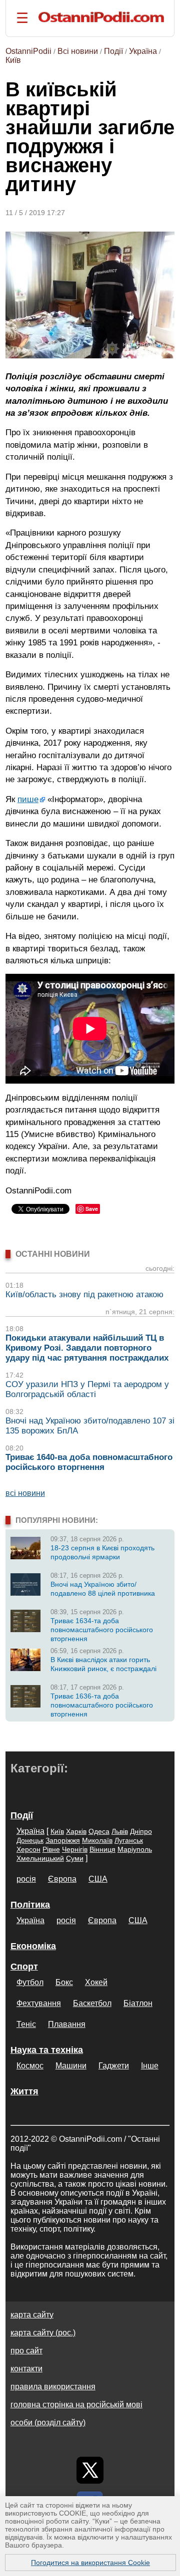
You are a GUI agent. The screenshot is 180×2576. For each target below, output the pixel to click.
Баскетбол (92, 2003)
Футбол (30, 1982)
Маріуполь (135, 1849)
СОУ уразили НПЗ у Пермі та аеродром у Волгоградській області (87, 1389)
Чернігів (75, 1849)
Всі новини (78, 51)
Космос (30, 2066)
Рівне (51, 1849)
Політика (30, 1905)
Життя (24, 2091)
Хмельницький (40, 1858)
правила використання (53, 2387)
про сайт (26, 2351)
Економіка (33, 1946)
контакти (26, 2369)
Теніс (26, 2024)
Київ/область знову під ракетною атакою (84, 1294)
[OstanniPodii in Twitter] (90, 2470)
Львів (120, 1831)
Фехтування (39, 2003)
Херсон (28, 1849)
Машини (71, 2066)
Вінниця (102, 1849)
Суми (75, 1858)
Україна (143, 51)
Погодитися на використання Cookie (90, 2563)
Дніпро (141, 1831)
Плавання (67, 2024)
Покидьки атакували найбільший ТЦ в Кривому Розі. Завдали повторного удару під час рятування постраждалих (87, 1348)
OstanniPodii (28, 51)
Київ (13, 60)
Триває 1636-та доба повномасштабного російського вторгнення (102, 1705)
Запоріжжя (63, 1840)
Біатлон (138, 2003)
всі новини (25, 1493)
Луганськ (129, 1840)
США (98, 1879)
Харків (76, 1831)
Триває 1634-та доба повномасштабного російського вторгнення (102, 1630)
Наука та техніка (47, 2050)
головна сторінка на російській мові (76, 2405)
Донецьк (30, 1840)
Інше (150, 2066)
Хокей (96, 1982)
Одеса (99, 1831)
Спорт (24, 1967)
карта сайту (32, 2315)
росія (26, 1879)
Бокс (64, 1982)
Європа (62, 1879)
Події (113, 51)
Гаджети (114, 2066)
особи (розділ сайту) (48, 2423)
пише (28, 799)
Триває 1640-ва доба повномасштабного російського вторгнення (89, 1462)
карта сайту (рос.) (43, 2333)
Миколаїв (97, 1840)
